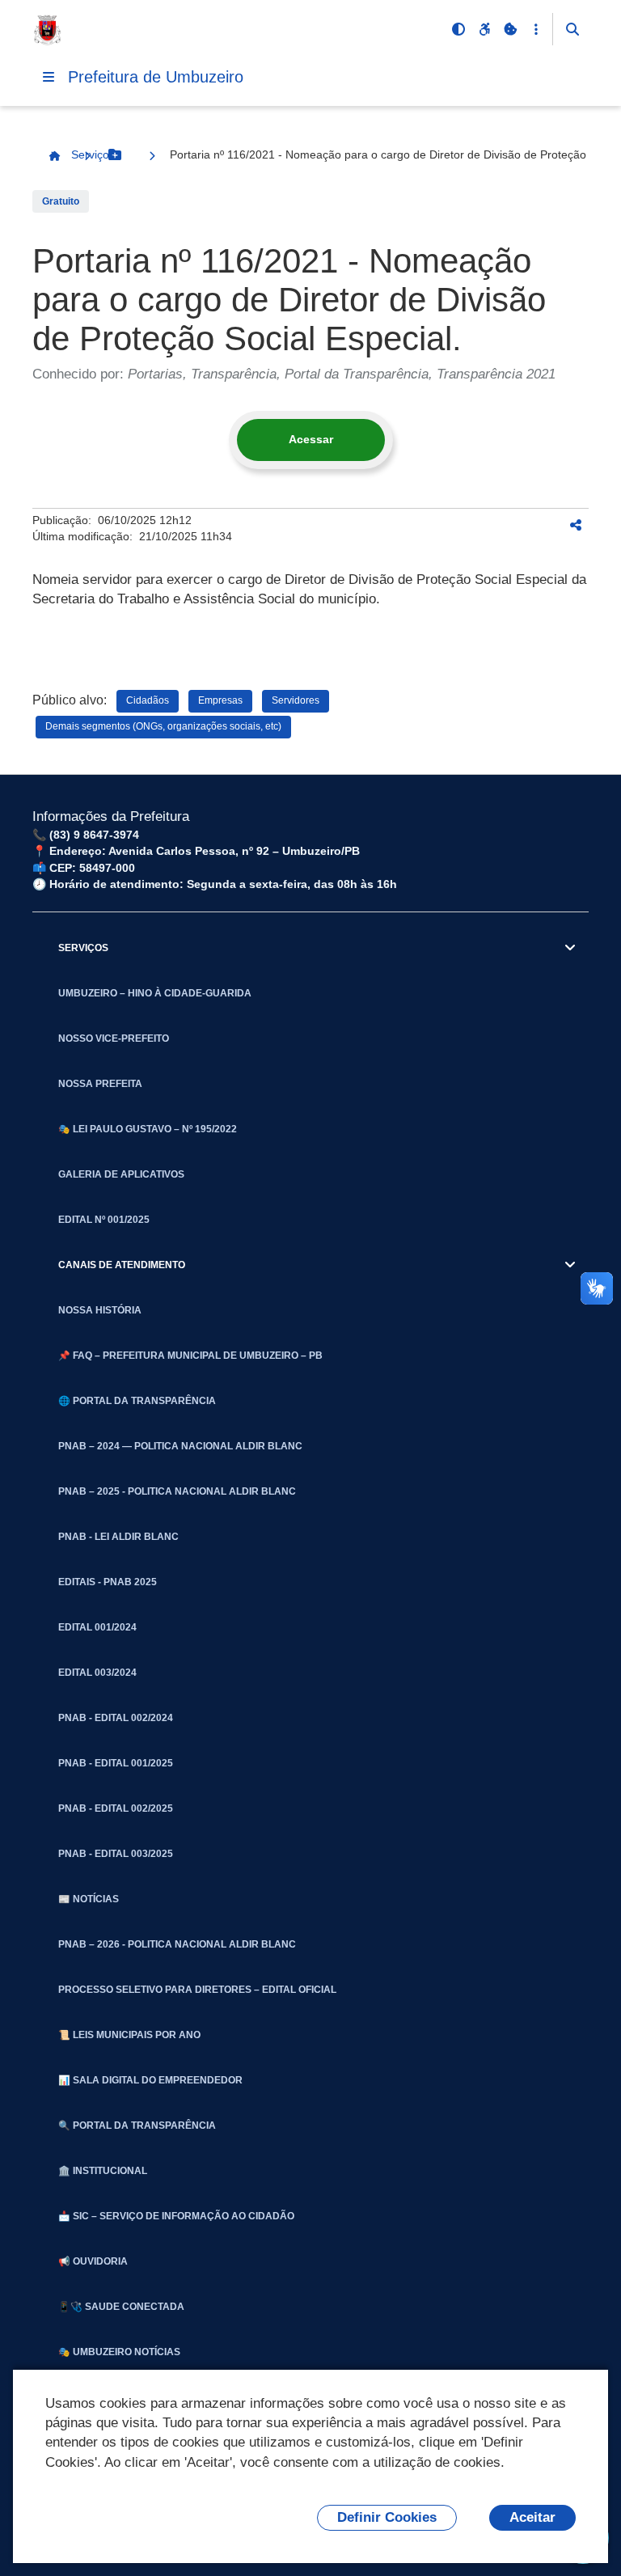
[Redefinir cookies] (510, 29)
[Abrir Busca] (572, 29)
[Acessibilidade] (484, 29)
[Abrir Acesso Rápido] (536, 29)
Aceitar (532, 2517)
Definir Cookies (387, 2517)
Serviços (93, 154)
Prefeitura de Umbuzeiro (156, 77)
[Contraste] (458, 29)
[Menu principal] (49, 77)
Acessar (311, 439)
